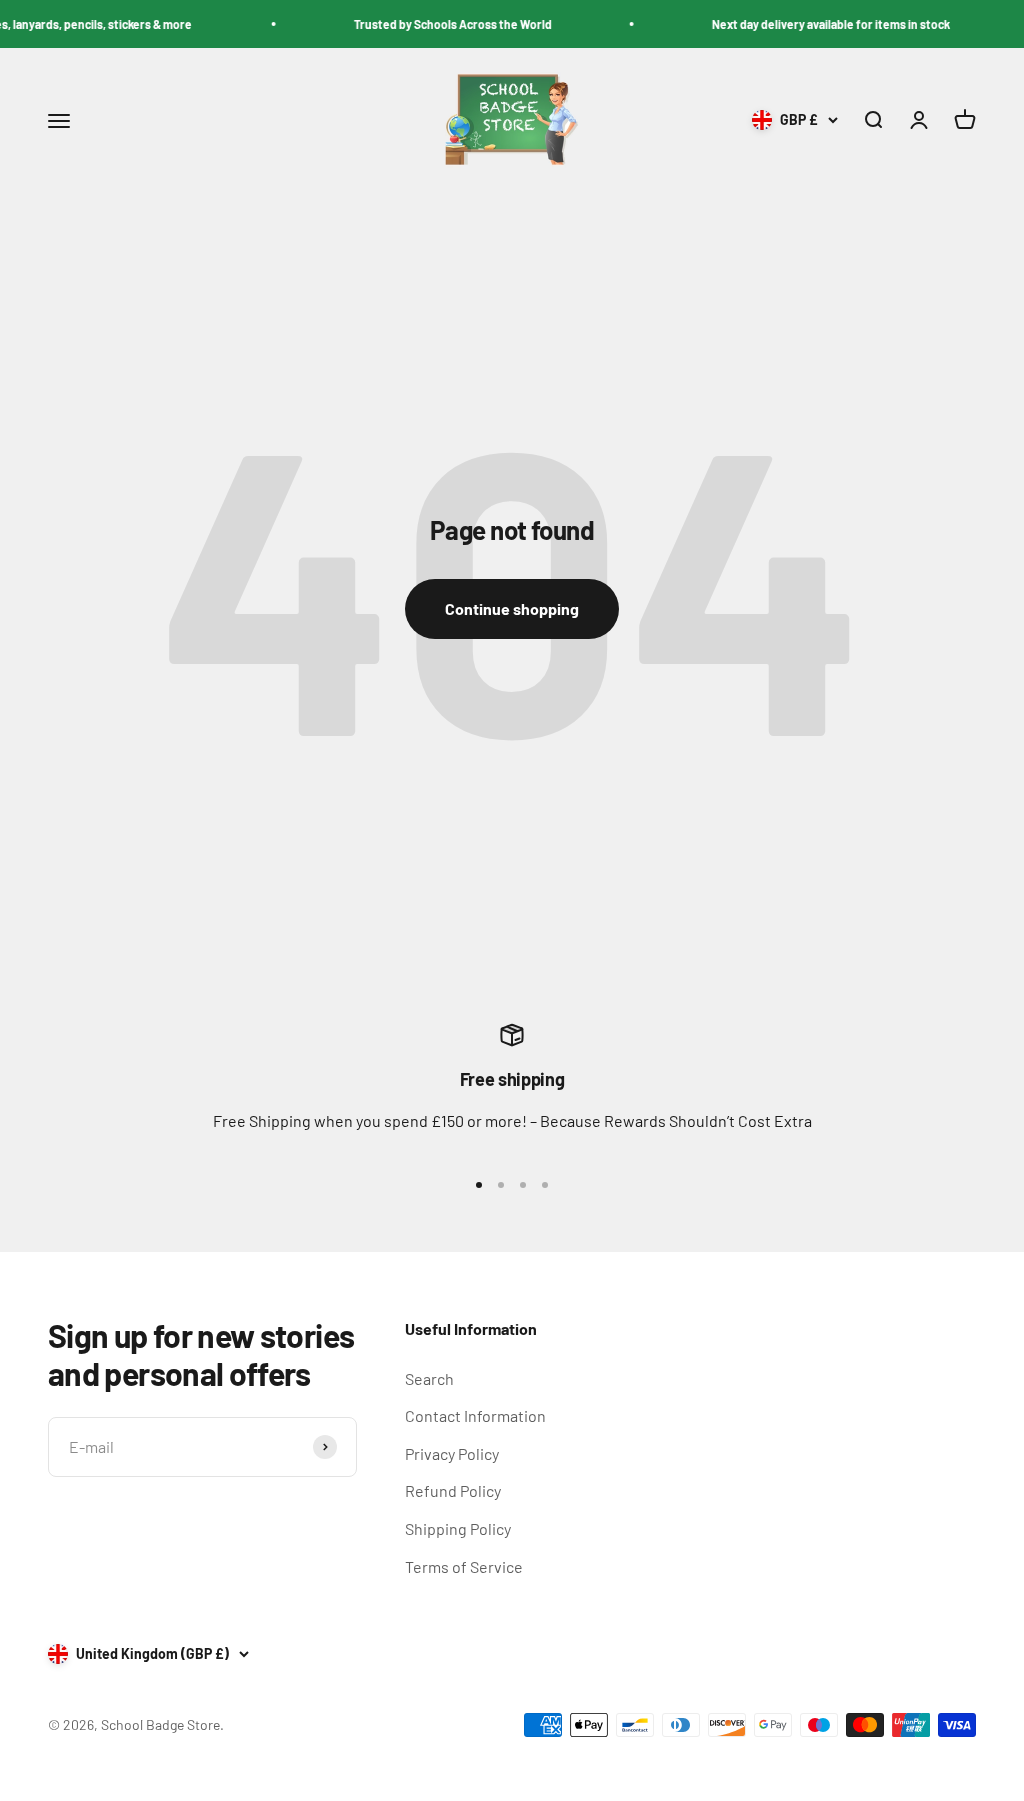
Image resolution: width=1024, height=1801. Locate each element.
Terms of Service (464, 1566)
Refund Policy (453, 1490)
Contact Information (475, 1415)
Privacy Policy (452, 1453)
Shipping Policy (458, 1528)
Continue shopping (512, 608)
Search (429, 1378)
